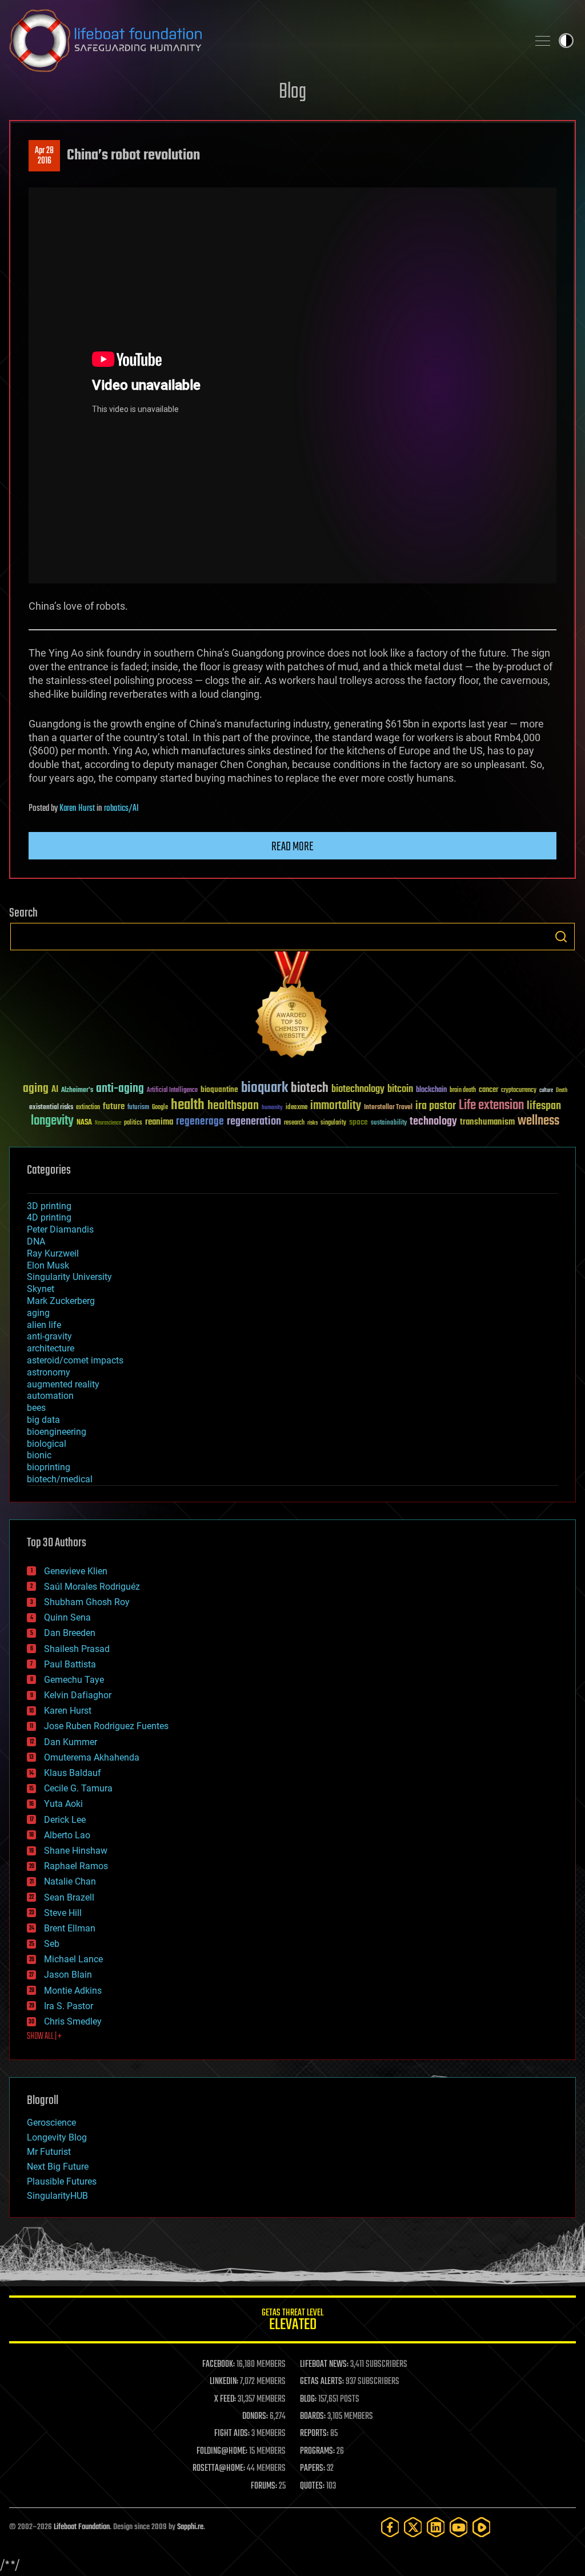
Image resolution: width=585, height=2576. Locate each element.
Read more (292, 847)
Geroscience (51, 2123)
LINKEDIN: (224, 2382)
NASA (84, 1123)
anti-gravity (49, 1336)
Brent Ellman (70, 1928)
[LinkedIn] (436, 2527)
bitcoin (400, 1089)
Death (562, 1091)
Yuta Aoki (63, 1804)
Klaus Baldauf (73, 1773)
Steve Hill (63, 1913)
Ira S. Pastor (69, 2006)
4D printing (49, 1217)
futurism (138, 1108)
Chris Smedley (73, 2021)
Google (160, 1108)
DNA (36, 1241)
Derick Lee (65, 1820)
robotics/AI (121, 809)
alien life (44, 1325)
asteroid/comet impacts (75, 1360)
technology (433, 1122)
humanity (272, 1108)
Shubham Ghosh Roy (87, 1602)
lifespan (544, 1106)
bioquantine (219, 1089)
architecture (51, 1348)
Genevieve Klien (76, 1571)
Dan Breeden (70, 1633)
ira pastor (436, 1106)
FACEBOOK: (219, 2365)
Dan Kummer (71, 1742)
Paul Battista (70, 1664)
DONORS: (255, 2417)
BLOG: (308, 2399)
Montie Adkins (73, 1991)
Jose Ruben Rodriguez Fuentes (106, 1726)
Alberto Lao (67, 1835)
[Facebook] (390, 2527)
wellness (538, 1121)
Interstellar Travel (388, 1108)
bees (36, 1408)
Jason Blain (68, 1975)
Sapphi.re (190, 2527)
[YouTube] (459, 2527)
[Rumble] (482, 2527)
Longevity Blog (57, 2137)
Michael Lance (73, 1959)
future (114, 1107)
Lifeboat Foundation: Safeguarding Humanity (264, 41)
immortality (336, 1106)
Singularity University (69, 1277)
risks (312, 1123)
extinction (88, 1108)
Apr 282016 (44, 156)
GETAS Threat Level (292, 2321)
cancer (488, 1090)
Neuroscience (108, 1124)
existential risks (51, 1108)
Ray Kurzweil (53, 1253)
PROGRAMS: (317, 2451)
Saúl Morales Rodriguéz (92, 1587)
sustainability (389, 1123)
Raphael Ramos (76, 1866)
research (294, 1123)
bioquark (265, 1088)
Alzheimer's (77, 1091)
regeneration (254, 1121)
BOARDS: (313, 2417)
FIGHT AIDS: (232, 2434)
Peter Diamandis (60, 1229)
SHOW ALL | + (44, 2037)
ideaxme (296, 1108)
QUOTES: (312, 2486)
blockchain (431, 1090)
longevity (52, 1121)
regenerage (200, 1122)
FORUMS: (264, 2486)
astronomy (49, 1372)
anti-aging (120, 1089)
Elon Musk (48, 1265)
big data (43, 1420)
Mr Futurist (49, 2152)
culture (546, 1091)
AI (55, 1090)
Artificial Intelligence (172, 1091)
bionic (39, 1455)
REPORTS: (314, 2434)
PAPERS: (312, 2469)
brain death (463, 1091)
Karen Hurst (77, 809)
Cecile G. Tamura (78, 1788)
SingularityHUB (57, 2196)
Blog (292, 92)
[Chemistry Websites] (292, 1007)
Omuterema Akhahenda (92, 1757)
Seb (52, 1944)
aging (36, 1089)
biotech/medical (60, 1479)
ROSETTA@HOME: (219, 2469)
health (188, 1105)
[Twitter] (413, 2527)
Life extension (491, 1106)
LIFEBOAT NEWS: (324, 2365)
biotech (310, 1088)
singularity (333, 1123)
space (358, 1122)
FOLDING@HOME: (222, 2451)
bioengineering (57, 1432)
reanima (159, 1122)
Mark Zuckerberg (61, 1301)
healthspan (233, 1106)
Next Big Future (58, 2167)
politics (133, 1123)
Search (561, 937)
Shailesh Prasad (77, 1649)
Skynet (41, 1289)
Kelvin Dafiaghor (78, 1695)
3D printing (49, 1206)
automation (50, 1396)
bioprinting (49, 1467)
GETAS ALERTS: (322, 2382)
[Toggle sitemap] (543, 41)
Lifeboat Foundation (82, 2527)
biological (47, 1444)
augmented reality (63, 1384)
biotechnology (358, 1089)
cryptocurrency (519, 1091)
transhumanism (487, 1122)
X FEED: (225, 2399)
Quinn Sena (67, 1617)
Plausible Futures (62, 2181)
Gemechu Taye (74, 1680)
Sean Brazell (69, 1897)
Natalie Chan (70, 1881)
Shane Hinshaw (76, 1851)
